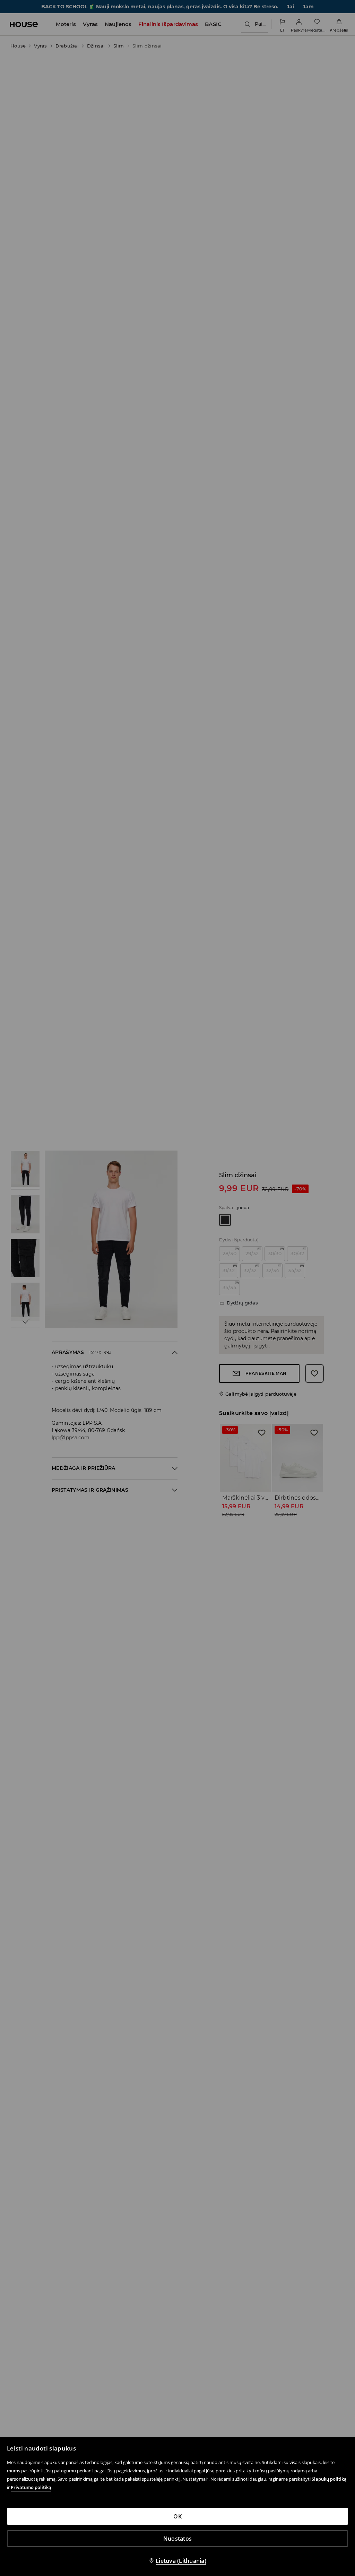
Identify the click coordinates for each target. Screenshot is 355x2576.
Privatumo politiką (31, 2487)
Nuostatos (177, 2539)
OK (177, 2516)
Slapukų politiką (329, 2479)
